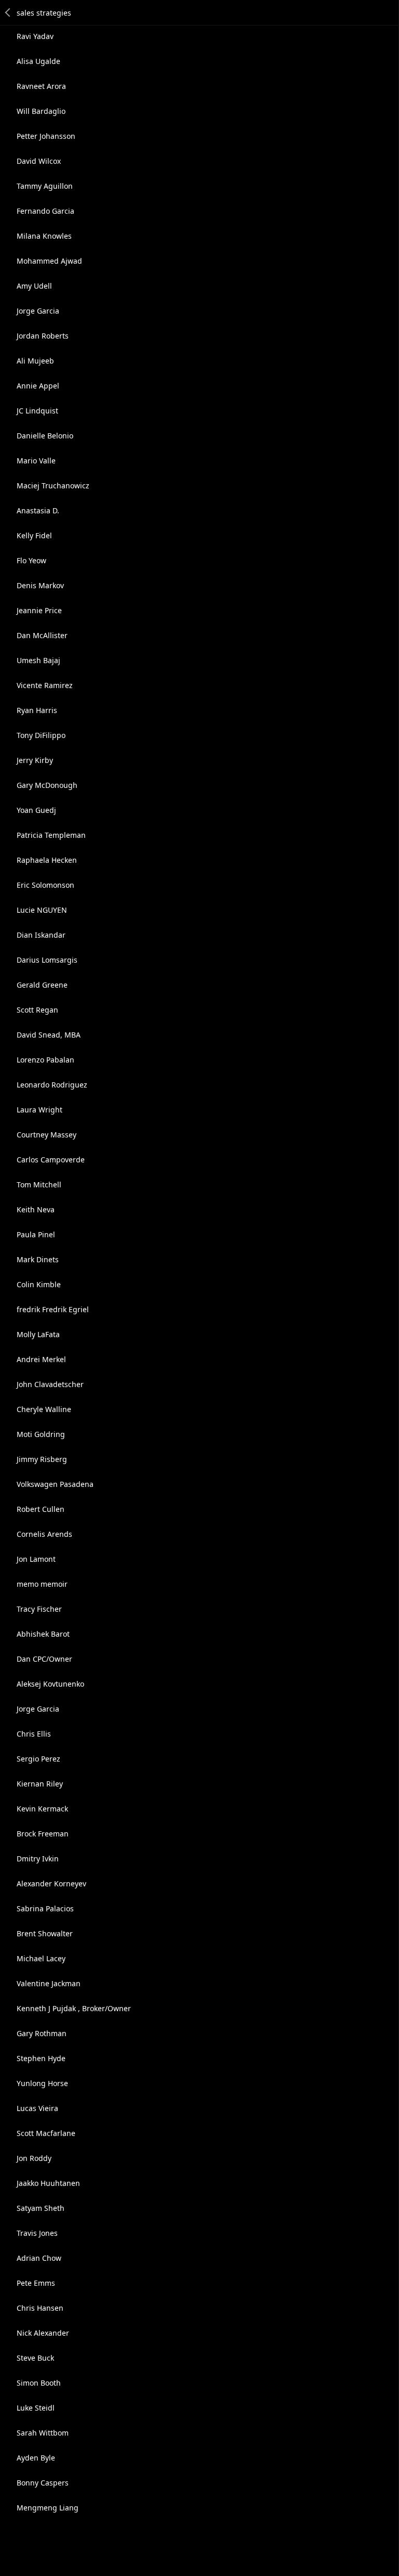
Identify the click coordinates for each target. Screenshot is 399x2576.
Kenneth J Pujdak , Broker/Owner (74, 2008)
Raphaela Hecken (47, 860)
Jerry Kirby (35, 760)
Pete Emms (36, 2283)
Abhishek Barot (43, 1634)
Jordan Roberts (43, 336)
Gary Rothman (42, 2033)
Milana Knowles (44, 236)
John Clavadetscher (50, 1384)
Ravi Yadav (35, 36)
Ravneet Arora (41, 86)
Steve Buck (35, 2358)
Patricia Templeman (51, 835)
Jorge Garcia (38, 311)
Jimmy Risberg (42, 1459)
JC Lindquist (37, 411)
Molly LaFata (38, 1334)
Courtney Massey (46, 1135)
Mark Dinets (38, 1259)
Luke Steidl (36, 2408)
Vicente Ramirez (45, 685)
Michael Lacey (41, 1958)
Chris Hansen (40, 2308)
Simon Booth (39, 2383)
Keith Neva (36, 1209)
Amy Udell (34, 286)
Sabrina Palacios (45, 1908)
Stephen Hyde (41, 2058)
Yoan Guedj (36, 810)
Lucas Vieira (37, 2108)
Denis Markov (40, 585)
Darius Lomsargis (47, 960)
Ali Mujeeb (35, 361)
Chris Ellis (34, 1734)
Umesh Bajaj (38, 660)
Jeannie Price (39, 610)
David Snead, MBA (49, 1035)
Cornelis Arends (44, 1534)
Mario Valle (36, 461)
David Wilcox (39, 161)
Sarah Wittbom (43, 2433)
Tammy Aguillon (45, 186)
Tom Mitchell (39, 1185)
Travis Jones (37, 2233)
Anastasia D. (38, 510)
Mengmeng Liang (48, 2508)
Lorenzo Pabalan (45, 1060)
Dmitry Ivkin (38, 1859)
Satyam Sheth (41, 2208)
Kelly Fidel (34, 535)
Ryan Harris (37, 710)
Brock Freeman (43, 1834)
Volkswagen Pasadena (55, 1484)
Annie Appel (38, 386)
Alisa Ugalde (38, 61)
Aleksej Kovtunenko (50, 1684)
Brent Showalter (45, 1933)
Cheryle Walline (44, 1409)
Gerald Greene (42, 985)
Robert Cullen (41, 1509)
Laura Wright (39, 1110)
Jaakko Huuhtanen (48, 2183)
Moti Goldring (41, 1434)
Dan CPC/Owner (44, 1659)
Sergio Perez (38, 1759)
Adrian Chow (39, 2258)
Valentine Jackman (49, 1983)
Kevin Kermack (42, 1809)
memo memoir (42, 1584)
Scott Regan (37, 1010)
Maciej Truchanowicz (53, 486)
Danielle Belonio (45, 436)
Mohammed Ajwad (49, 261)
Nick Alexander (43, 2333)
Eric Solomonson (45, 885)
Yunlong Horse (42, 2083)
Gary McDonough (47, 785)
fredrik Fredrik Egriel (53, 1309)
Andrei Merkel (41, 1359)
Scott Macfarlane (46, 2133)
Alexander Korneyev (51, 1884)
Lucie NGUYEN (42, 910)
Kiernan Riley (40, 1784)
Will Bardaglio (41, 111)
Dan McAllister (42, 635)
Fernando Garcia (45, 211)
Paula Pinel (36, 1234)
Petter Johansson (46, 136)
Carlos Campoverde (51, 1160)
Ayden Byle (36, 2458)
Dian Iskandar (41, 935)
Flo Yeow (31, 560)
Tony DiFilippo (41, 735)
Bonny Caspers (43, 2483)
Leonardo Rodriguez (52, 1085)
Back (8, 12)
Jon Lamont (36, 1559)
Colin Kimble (39, 1284)
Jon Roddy (34, 2158)
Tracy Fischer (39, 1609)
